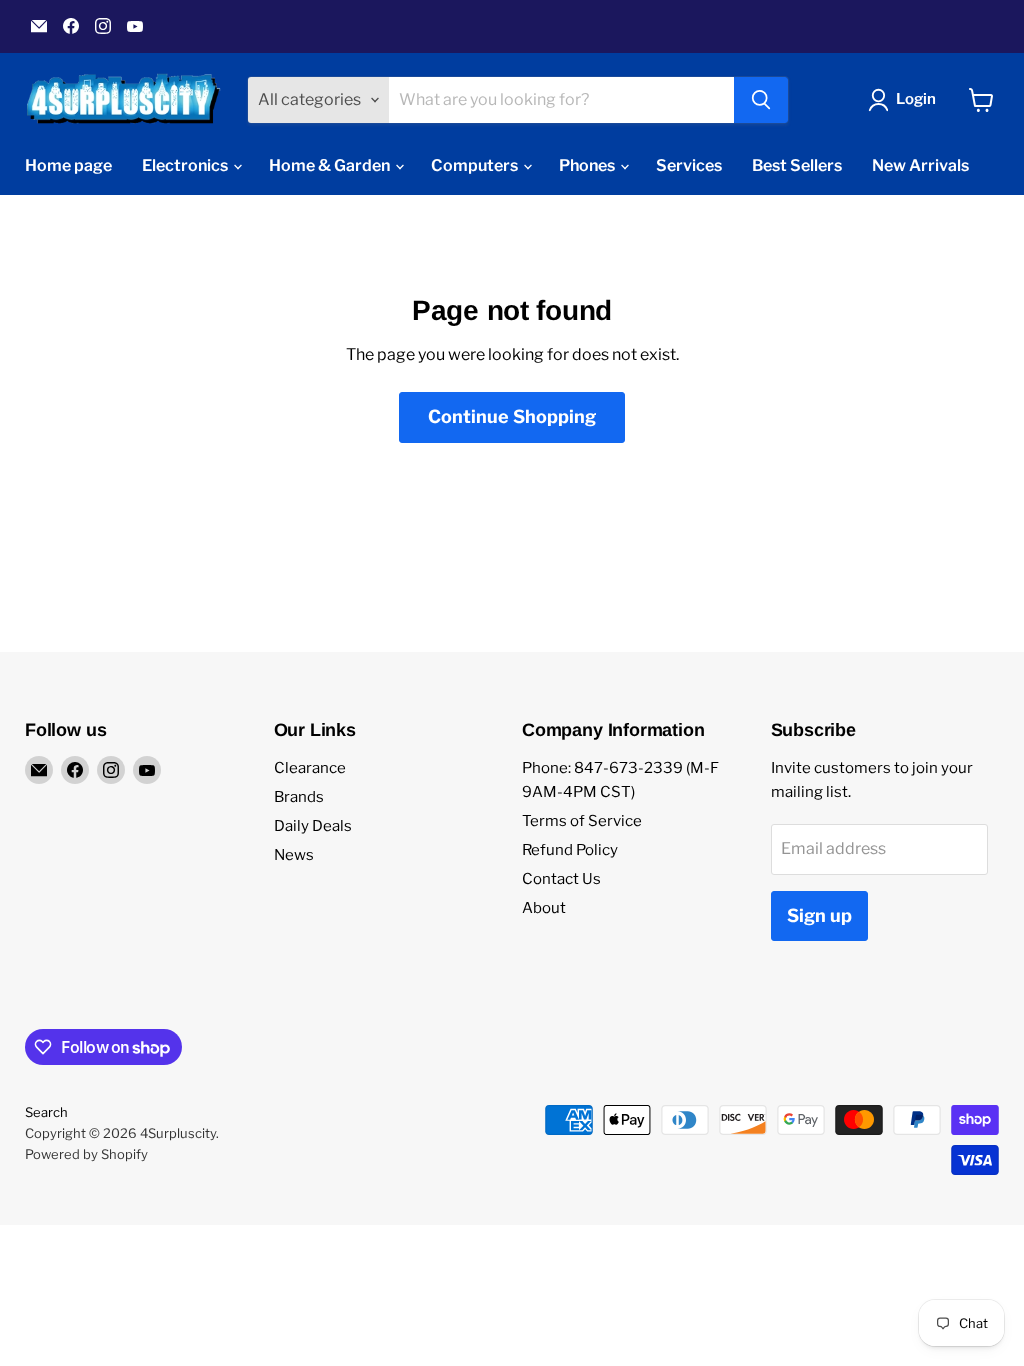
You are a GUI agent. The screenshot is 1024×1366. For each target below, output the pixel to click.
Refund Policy (570, 850)
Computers (476, 165)
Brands (299, 797)
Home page (68, 165)
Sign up (819, 915)
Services (689, 165)
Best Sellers (797, 165)
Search (46, 1112)
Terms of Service (582, 821)
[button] (906, 100)
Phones (588, 165)
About (544, 908)
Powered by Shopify (86, 1154)
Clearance (310, 768)
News (294, 855)
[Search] (761, 100)
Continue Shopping (512, 416)
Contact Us (561, 879)
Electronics (186, 165)
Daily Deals (313, 826)
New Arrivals (920, 165)
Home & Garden (331, 165)
